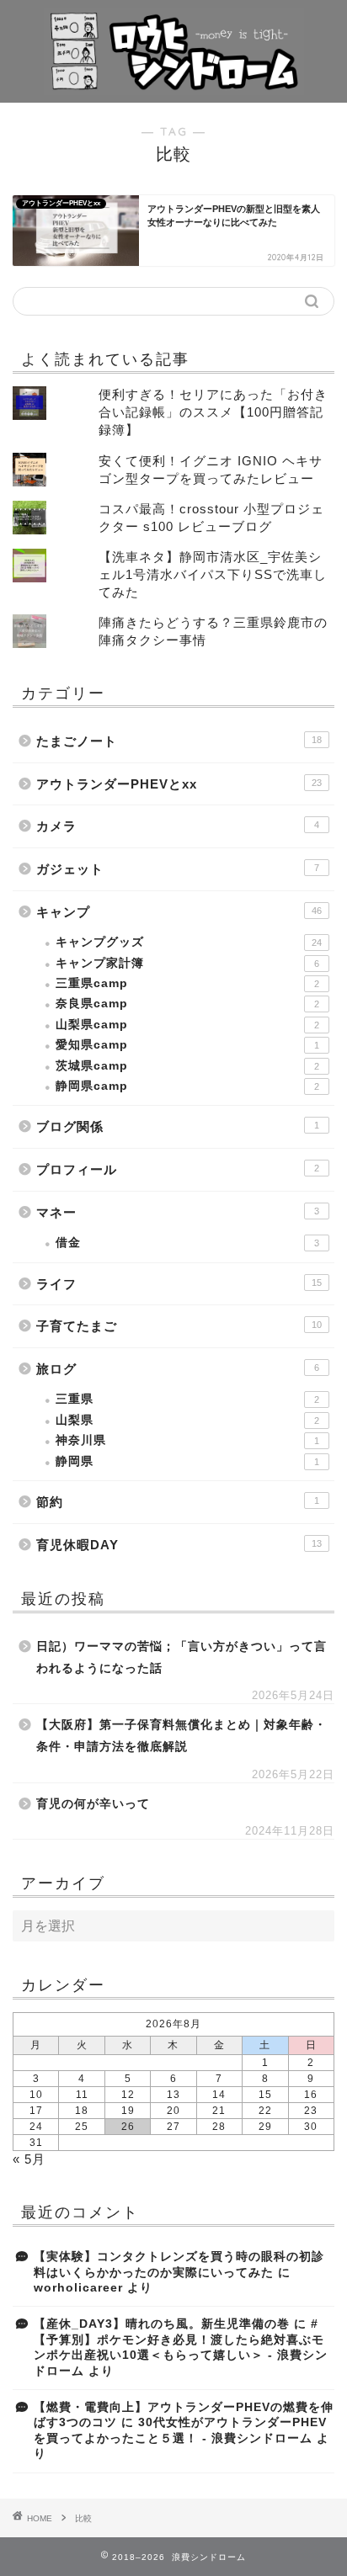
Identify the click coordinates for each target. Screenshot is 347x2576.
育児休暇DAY (179, 1545)
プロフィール (178, 1169)
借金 (187, 1243)
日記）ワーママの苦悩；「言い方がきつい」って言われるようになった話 (182, 1657)
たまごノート (179, 741)
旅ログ (178, 1369)
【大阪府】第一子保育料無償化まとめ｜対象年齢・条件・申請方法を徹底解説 (182, 1736)
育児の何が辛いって (93, 1804)
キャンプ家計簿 (187, 963)
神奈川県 (187, 1440)
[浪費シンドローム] (174, 89)
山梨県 (187, 1420)
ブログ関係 (178, 1126)
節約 (178, 1502)
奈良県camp (187, 1004)
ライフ (179, 1284)
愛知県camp (187, 1045)
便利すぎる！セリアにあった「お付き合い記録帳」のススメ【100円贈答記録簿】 (213, 412)
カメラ (178, 826)
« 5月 (29, 2159)
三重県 (187, 1399)
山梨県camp (187, 1025)
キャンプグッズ (189, 942)
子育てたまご (179, 1326)
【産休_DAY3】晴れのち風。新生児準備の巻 (162, 2324)
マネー (178, 1212)
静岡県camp (187, 1086)
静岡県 (187, 1461)
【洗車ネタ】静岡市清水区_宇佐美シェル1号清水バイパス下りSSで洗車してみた (213, 574)
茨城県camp (187, 1066)
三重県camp (187, 983)
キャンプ (179, 912)
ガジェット (178, 869)
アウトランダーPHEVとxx (179, 784)
